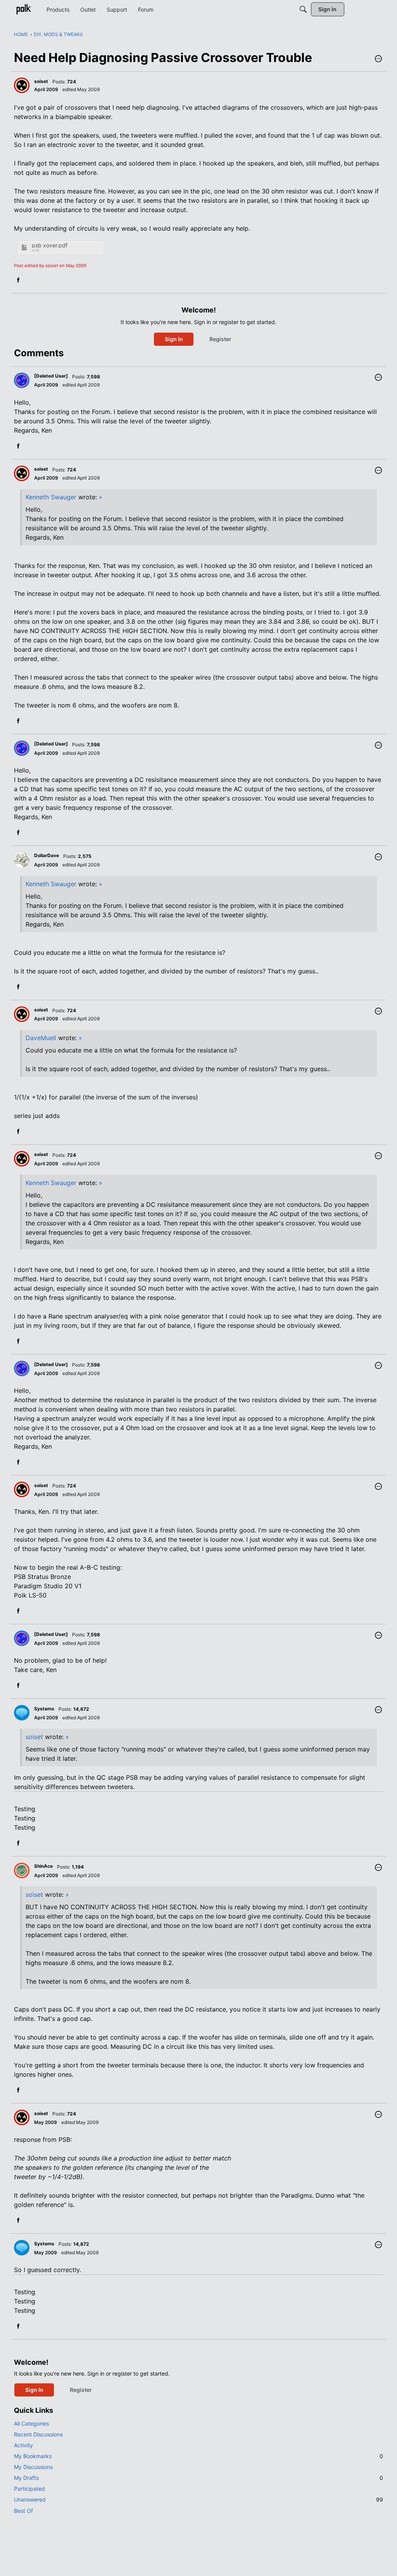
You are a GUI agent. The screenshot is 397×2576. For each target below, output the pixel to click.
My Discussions (33, 2467)
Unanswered (198, 2499)
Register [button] (220, 339)
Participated (29, 2489)
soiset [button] (41, 81)
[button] (378, 59)
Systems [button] (44, 1709)
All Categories (31, 2423)
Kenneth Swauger (51, 497)
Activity (23, 2445)
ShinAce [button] (43, 1866)
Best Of (23, 2511)
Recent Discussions (38, 2434)
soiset (34, 1737)
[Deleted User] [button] (51, 376)
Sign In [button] (174, 339)
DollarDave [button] (47, 855)
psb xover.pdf (50, 245)
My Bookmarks (198, 2456)
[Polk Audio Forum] (24, 9)
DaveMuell (41, 1038)
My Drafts (198, 2478)
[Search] (303, 9)
